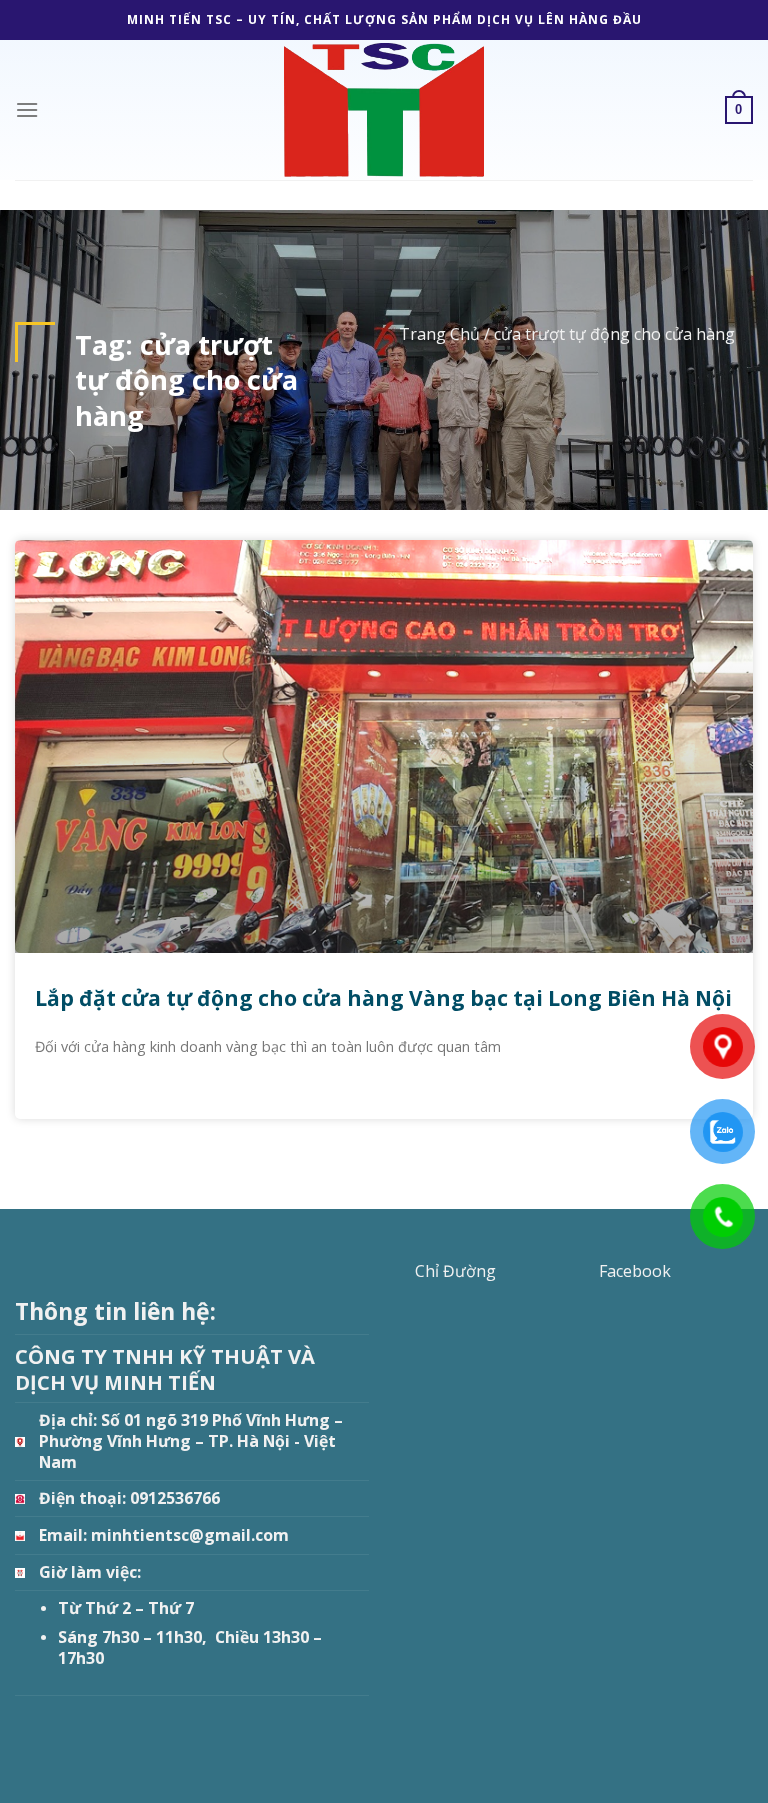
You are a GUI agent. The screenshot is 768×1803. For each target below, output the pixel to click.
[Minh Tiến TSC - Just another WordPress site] (384, 109)
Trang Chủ (439, 334)
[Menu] (27, 109)
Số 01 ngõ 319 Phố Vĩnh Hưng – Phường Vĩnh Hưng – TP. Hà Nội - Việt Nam (191, 1440)
